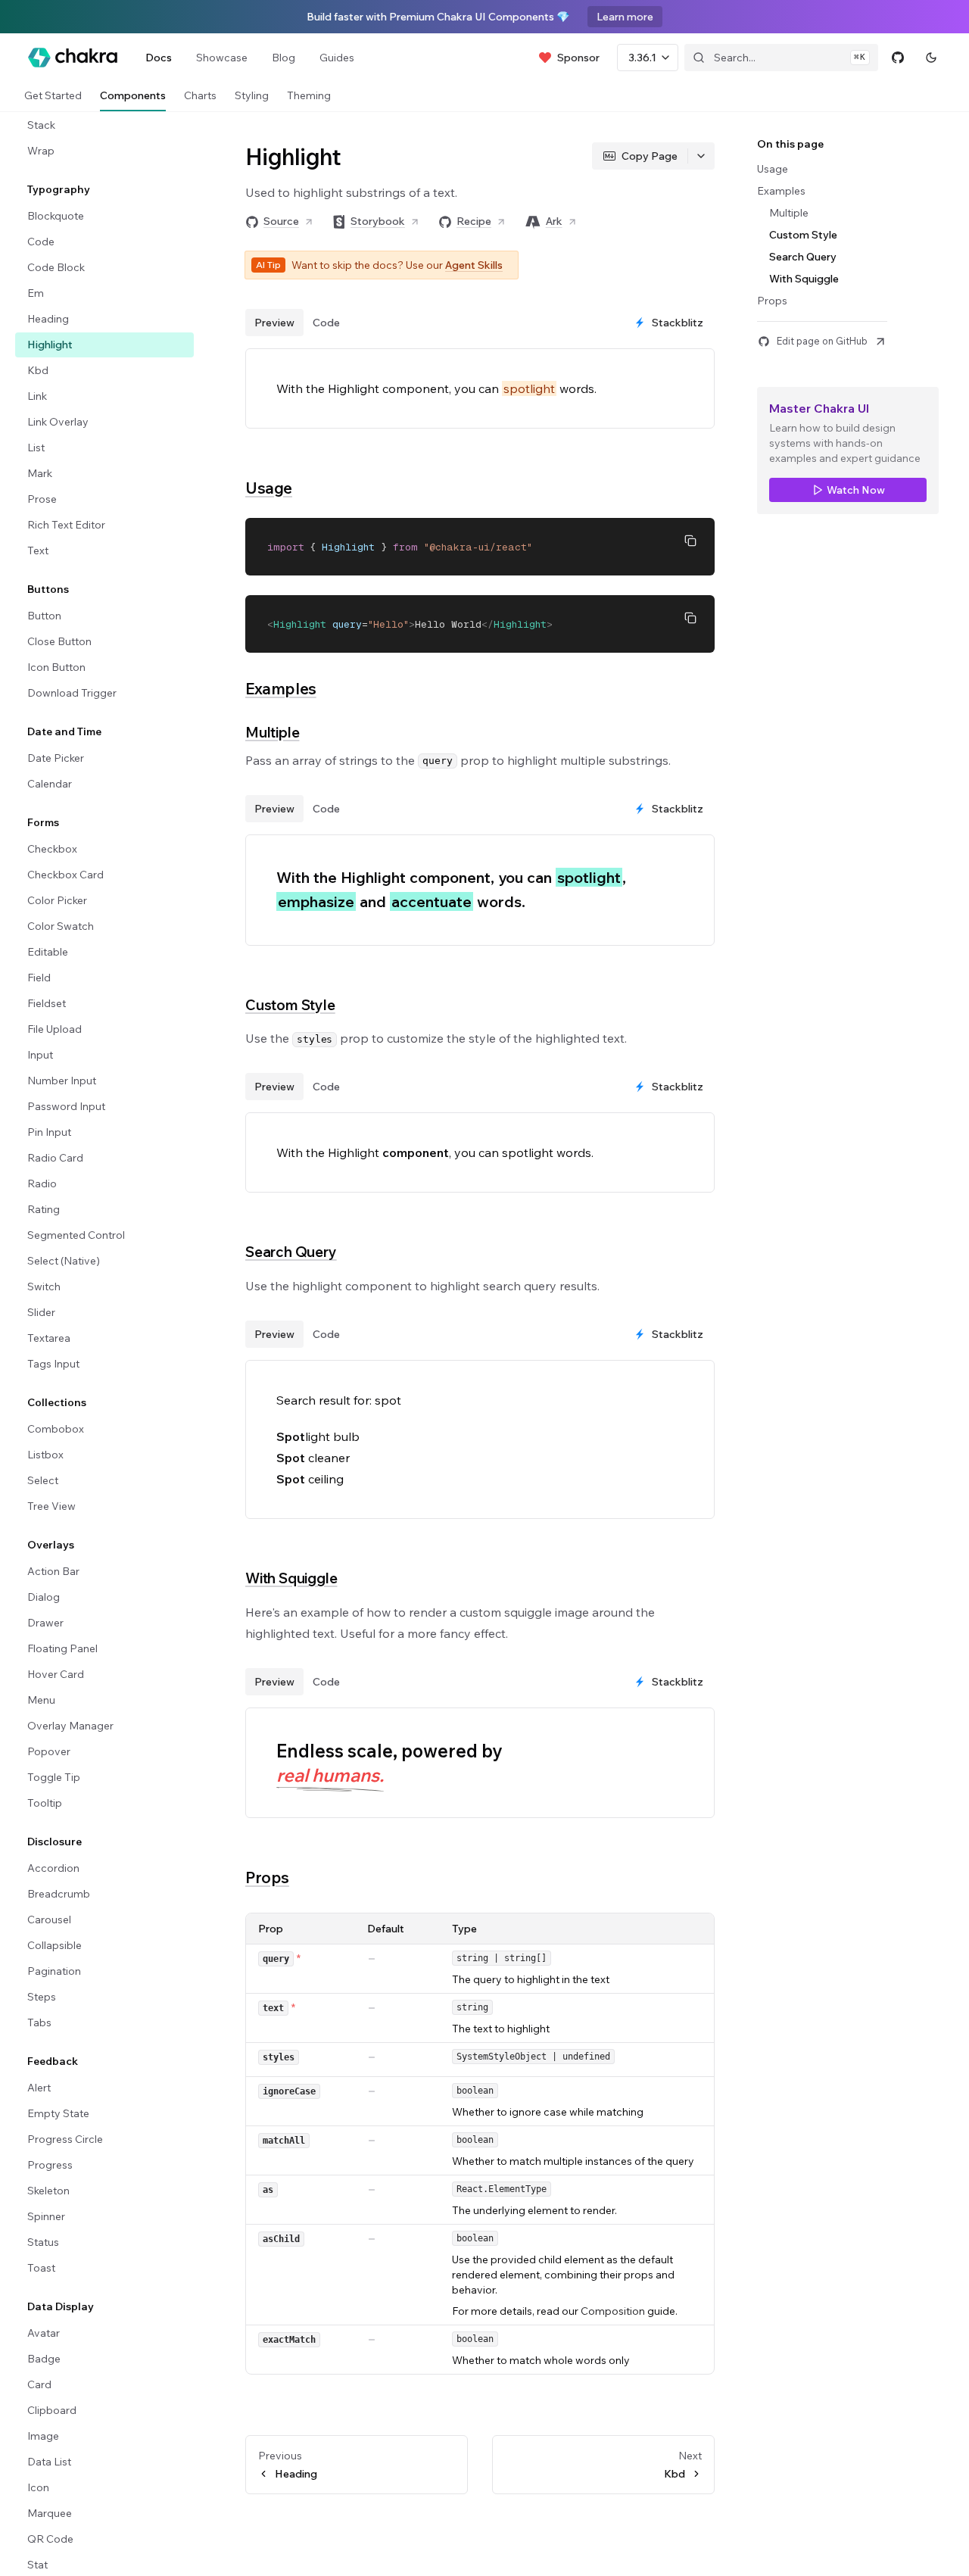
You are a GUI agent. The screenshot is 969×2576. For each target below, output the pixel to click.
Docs (159, 58)
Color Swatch (61, 926)
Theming (309, 95)
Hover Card (56, 1674)
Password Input (66, 1106)
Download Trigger (72, 693)
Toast (41, 2268)
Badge (44, 2359)
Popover (49, 1751)
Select (43, 1480)
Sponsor (578, 58)
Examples (281, 688)
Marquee (50, 2513)
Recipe (474, 221)
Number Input (62, 1081)
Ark (554, 221)
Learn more (625, 17)
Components (133, 95)
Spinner (46, 2216)
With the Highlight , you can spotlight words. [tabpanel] (435, 1152)
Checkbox (52, 849)
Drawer (45, 1623)
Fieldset (47, 1003)
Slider (41, 1312)
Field (39, 978)
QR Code (50, 2539)
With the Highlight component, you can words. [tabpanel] (436, 388)
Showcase (222, 58)
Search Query (291, 1252)
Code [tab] (326, 323)
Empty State (58, 2113)
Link (37, 396)
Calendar (50, 784)
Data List (49, 2462)
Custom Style (290, 1005)
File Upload (55, 1029)
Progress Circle (65, 2139)
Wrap (41, 151)
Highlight (50, 345)
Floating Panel (62, 1648)
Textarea (49, 1338)
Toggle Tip (54, 1777)
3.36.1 (642, 58)
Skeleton (48, 2191)
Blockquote (56, 216)
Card (39, 2384)
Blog (284, 58)
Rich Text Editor (66, 525)
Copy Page (650, 156)
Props (267, 1877)
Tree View (51, 1506)
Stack (41, 125)
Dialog (44, 1597)
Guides (337, 58)
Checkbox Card (65, 875)
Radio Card (55, 1158)
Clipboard (52, 2410)
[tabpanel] (480, 890)
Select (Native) (64, 1261)
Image (43, 2436)
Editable (48, 952)
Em (36, 293)
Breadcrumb (59, 1894)
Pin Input (49, 1132)
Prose (42, 499)
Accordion (53, 1868)
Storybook (378, 221)
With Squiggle (291, 1578)
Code (41, 242)
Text (38, 550)
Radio (42, 1184)
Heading (48, 319)
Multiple (272, 732)
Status (43, 2242)
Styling (252, 95)
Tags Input (53, 1364)
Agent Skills (474, 265)
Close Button (59, 641)
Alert (39, 2088)
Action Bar (53, 1571)
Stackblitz (678, 323)
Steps (42, 1997)
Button (44, 616)
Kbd (38, 370)
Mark (40, 473)
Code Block (56, 267)
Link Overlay (58, 422)
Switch (44, 1286)
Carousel (49, 1920)
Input (40, 1055)
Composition (613, 2311)
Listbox (45, 1455)
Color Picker (57, 900)
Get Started (53, 95)
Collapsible (55, 1945)
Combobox (56, 1429)
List (36, 448)
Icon (38, 2487)
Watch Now (856, 490)
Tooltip (45, 1803)
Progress (50, 2165)
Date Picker (56, 758)
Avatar (44, 2333)
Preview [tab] (274, 323)
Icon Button (56, 667)
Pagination (54, 1971)
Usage (269, 488)
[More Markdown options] (701, 156)
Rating (44, 1209)
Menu (41, 1700)
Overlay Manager (70, 1726)
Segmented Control (76, 1235)
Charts (200, 95)
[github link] (898, 58)
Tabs (39, 2022)
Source (281, 221)
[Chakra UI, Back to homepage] (73, 58)
